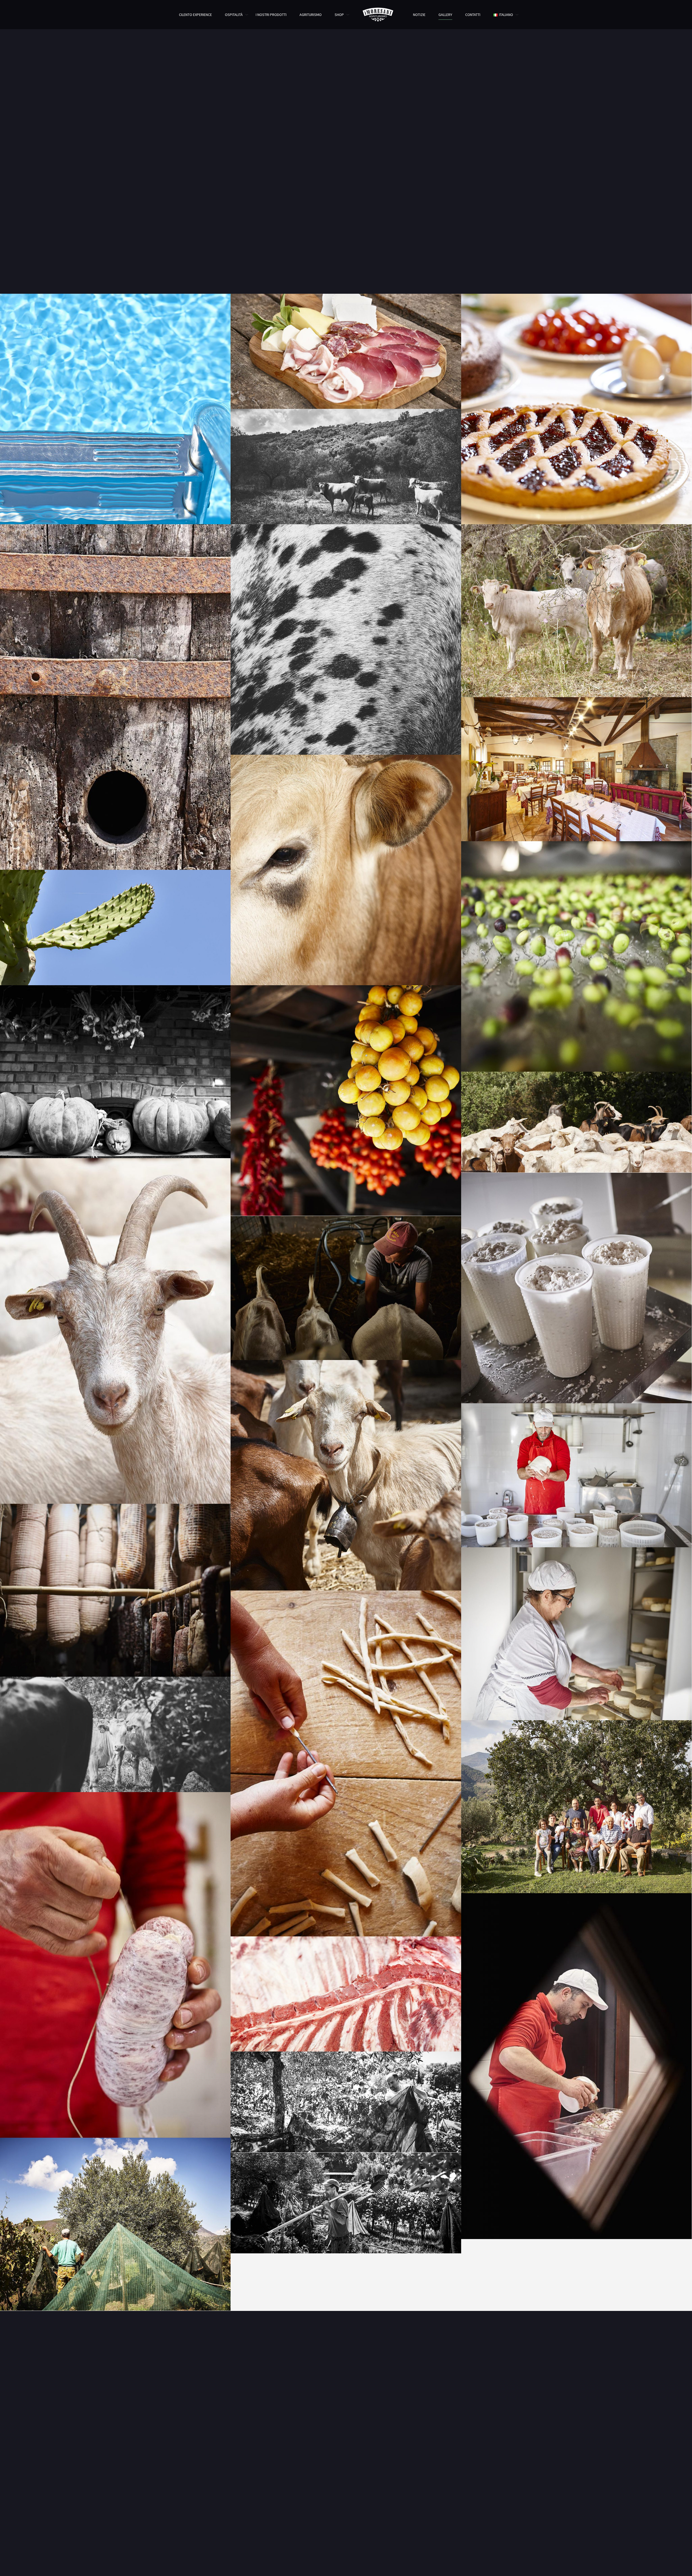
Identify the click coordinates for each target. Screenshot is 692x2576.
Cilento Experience (195, 15)
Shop (339, 15)
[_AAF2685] (346, 1288)
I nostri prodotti (271, 15)
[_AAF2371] (346, 2102)
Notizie (419, 15)
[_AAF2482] (346, 1763)
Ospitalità (234, 15)
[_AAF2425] (346, 2203)
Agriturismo (311, 15)
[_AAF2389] (115, 2224)
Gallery (445, 15)
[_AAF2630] (576, 1807)
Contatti (473, 15)
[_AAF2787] (576, 956)
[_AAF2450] (346, 1100)
